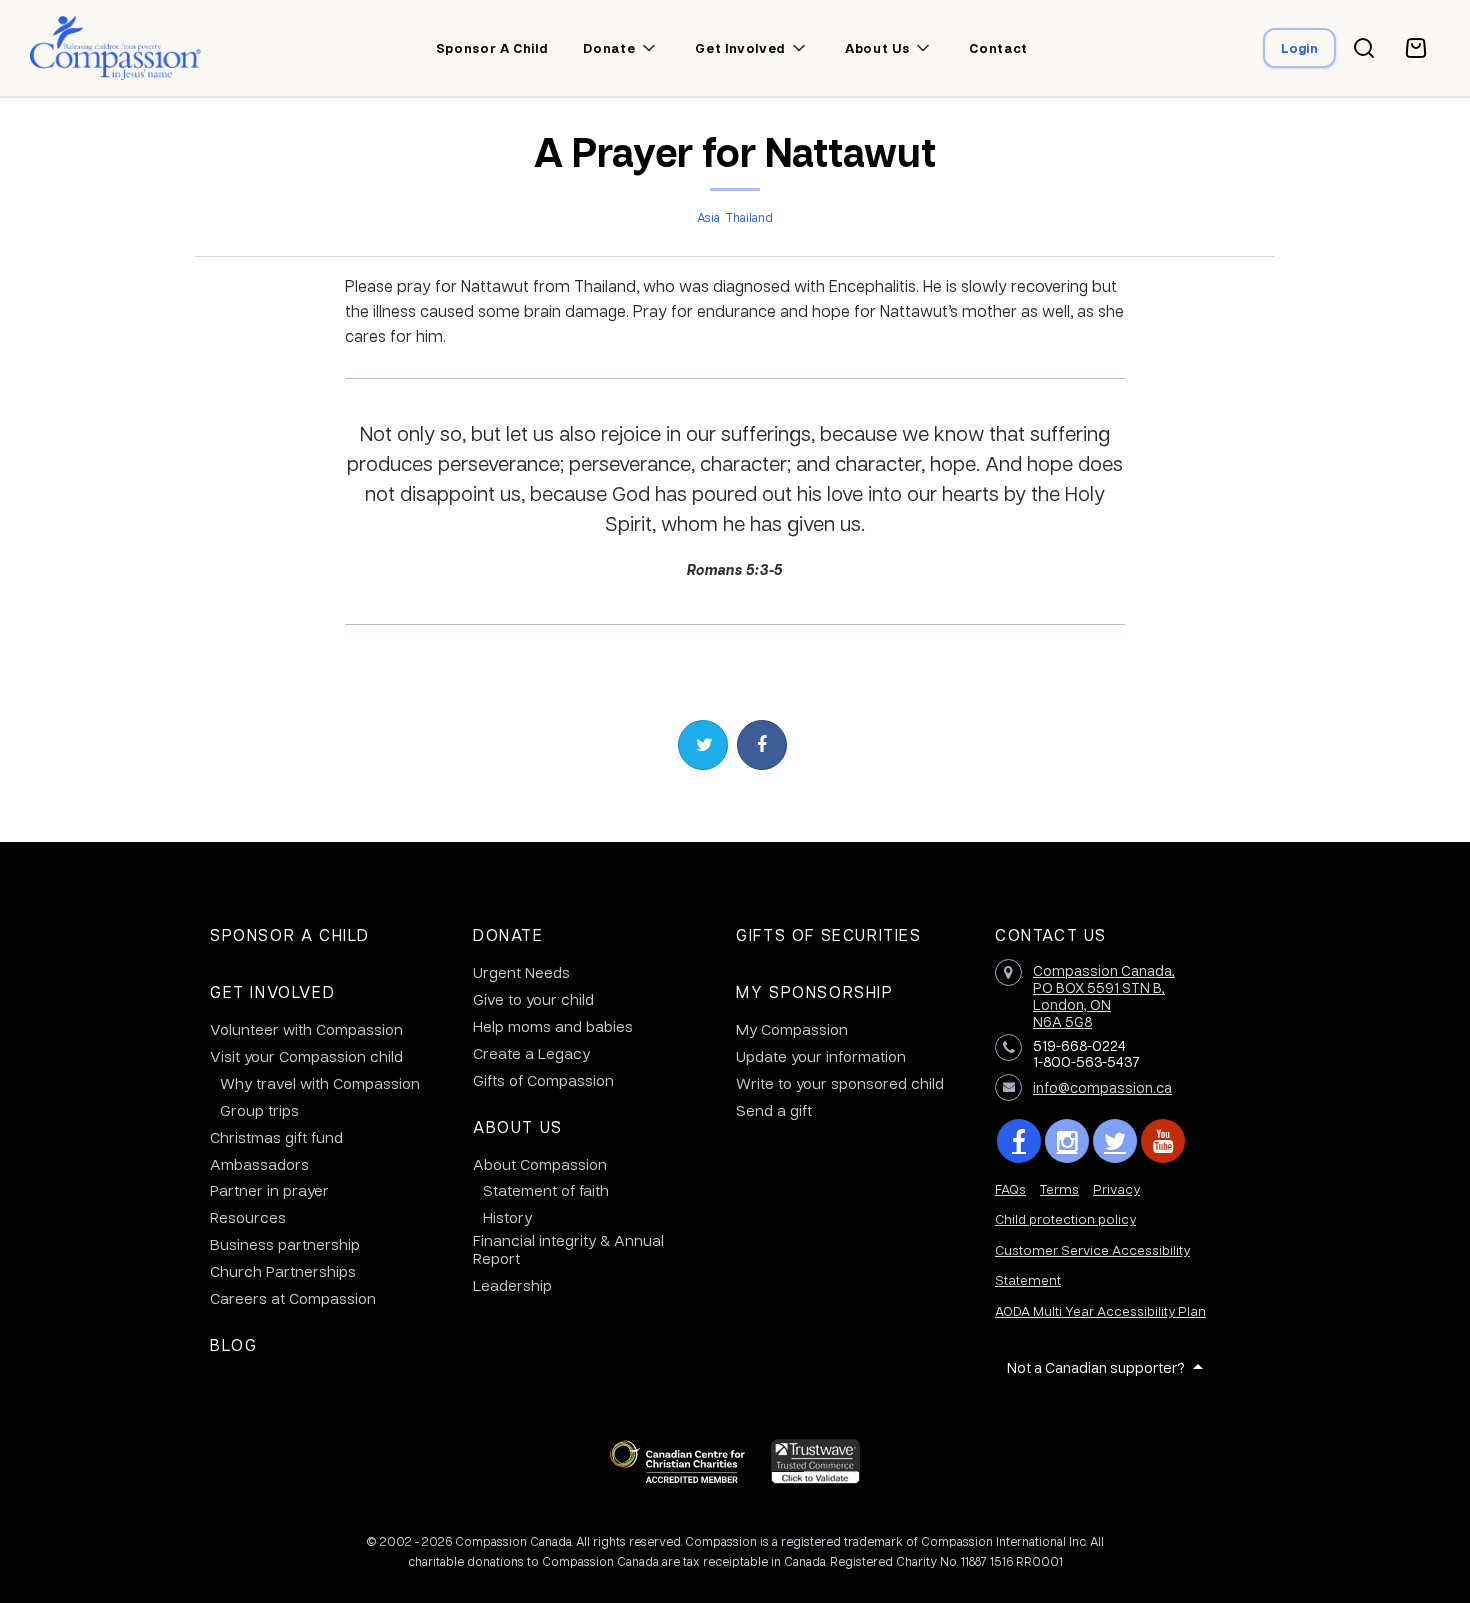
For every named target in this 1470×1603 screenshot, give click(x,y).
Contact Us (1051, 934)
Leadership (512, 1285)
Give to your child (533, 999)
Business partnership (285, 1244)
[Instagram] (1067, 1141)
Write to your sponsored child (840, 1083)
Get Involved (272, 991)
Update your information (821, 1056)
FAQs (1010, 1188)
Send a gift (774, 1110)
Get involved (740, 48)
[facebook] (1019, 1141)
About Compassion (540, 1164)
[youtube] (1163, 1141)
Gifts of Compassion (543, 1080)
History (507, 1217)
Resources (248, 1217)
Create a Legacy (531, 1053)
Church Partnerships (283, 1271)
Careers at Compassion (293, 1298)
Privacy (1116, 1188)
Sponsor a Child (290, 934)
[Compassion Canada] (115, 48)
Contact (998, 48)
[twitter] (1115, 1141)
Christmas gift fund (276, 1137)
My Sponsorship (814, 991)
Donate (508, 934)
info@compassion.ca (1102, 1087)
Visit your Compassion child (306, 1056)
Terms (1059, 1188)
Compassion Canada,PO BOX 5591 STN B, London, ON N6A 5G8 (1104, 995)
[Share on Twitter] (703, 745)
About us (877, 48)
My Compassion (792, 1029)
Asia (708, 217)
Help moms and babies (553, 1026)
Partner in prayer (269, 1190)
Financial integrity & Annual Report (568, 1249)
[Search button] (1364, 48)
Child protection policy (1065, 1218)
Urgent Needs (521, 972)
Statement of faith (546, 1190)
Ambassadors (259, 1164)
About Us (518, 1126)
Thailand (749, 217)
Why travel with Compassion (320, 1083)
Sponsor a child (492, 48)
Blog (233, 1344)
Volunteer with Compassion (306, 1029)
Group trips (259, 1110)
